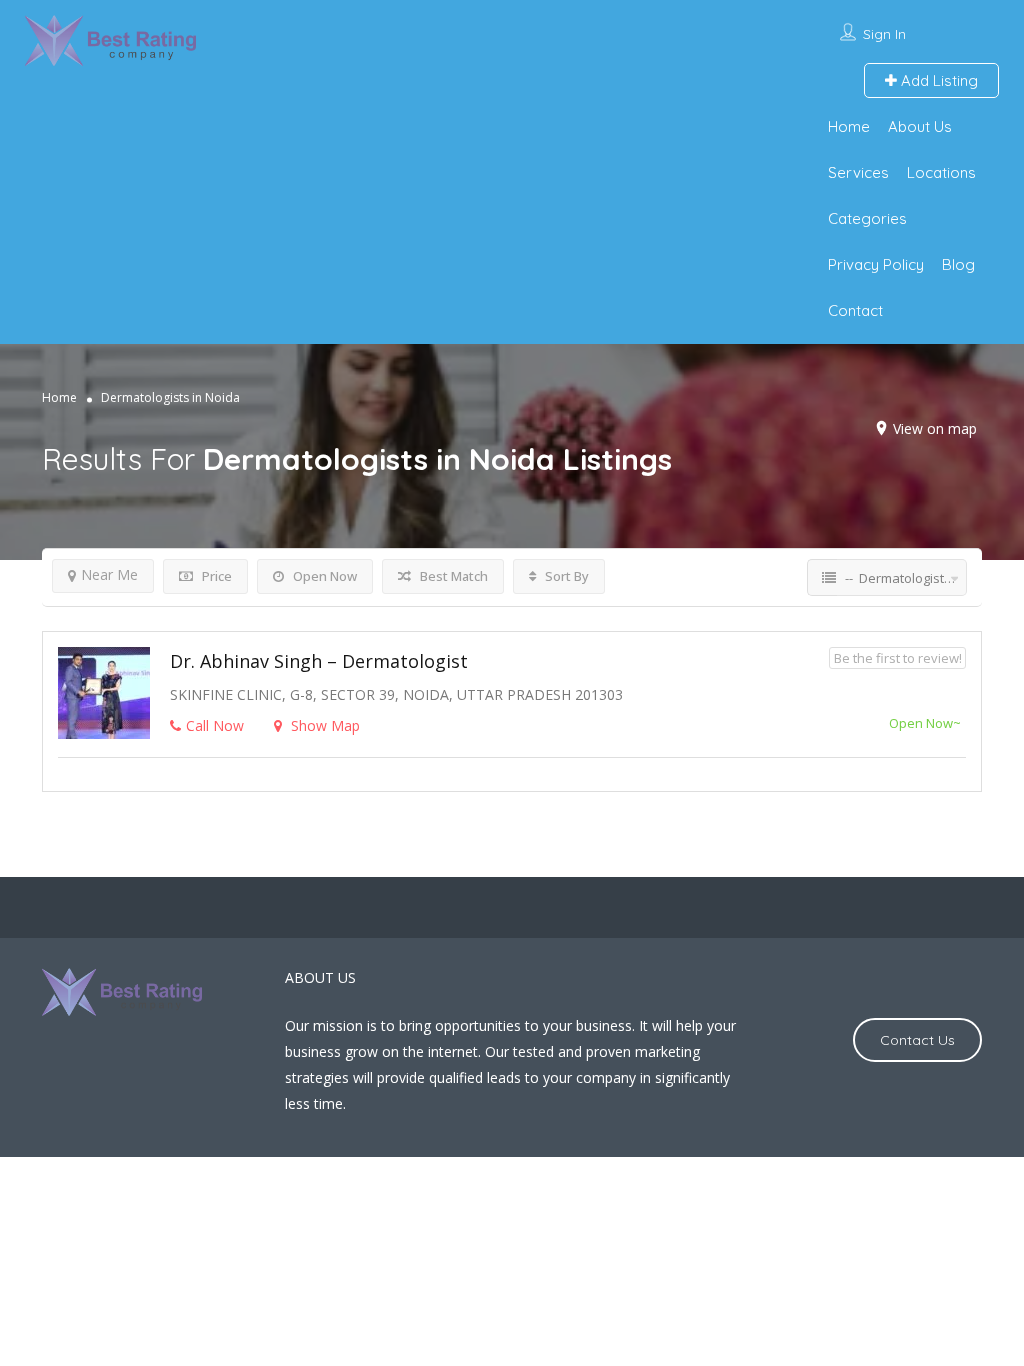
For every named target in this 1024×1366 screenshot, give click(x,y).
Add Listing (937, 80)
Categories (867, 218)
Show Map (323, 725)
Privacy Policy (876, 264)
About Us (920, 126)
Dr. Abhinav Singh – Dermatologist (319, 661)
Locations (941, 172)
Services (858, 172)
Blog (958, 264)
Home (849, 126)
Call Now (215, 725)
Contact (855, 310)
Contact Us (917, 1040)
